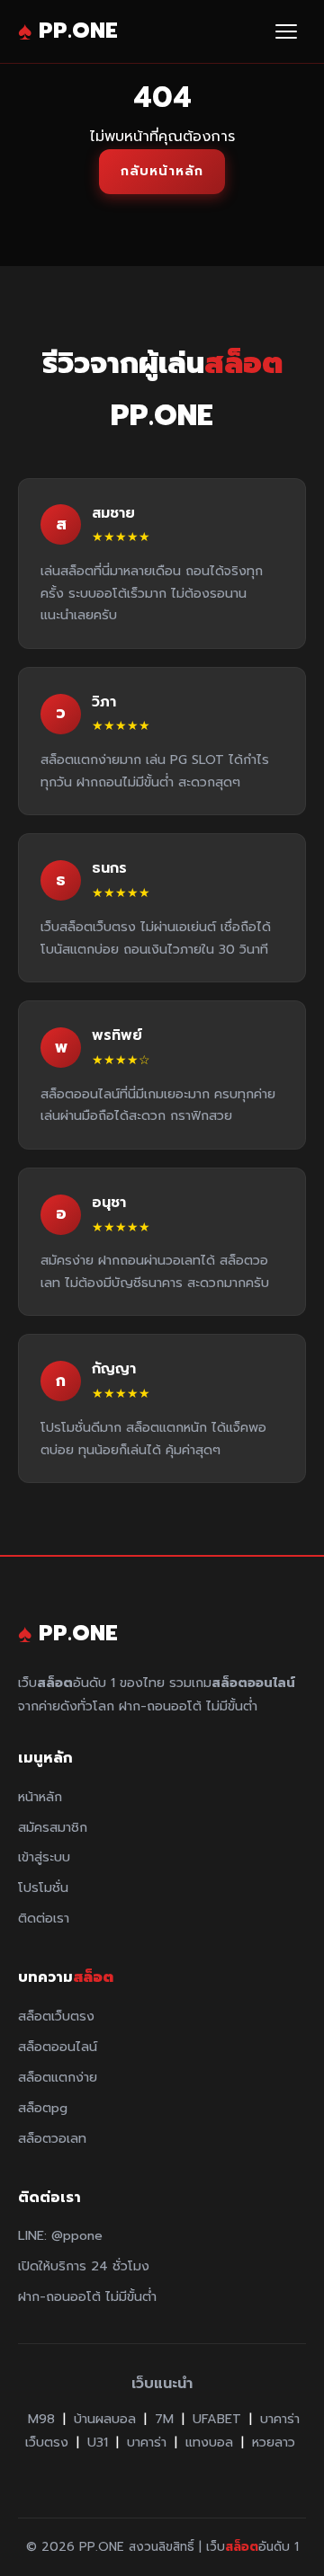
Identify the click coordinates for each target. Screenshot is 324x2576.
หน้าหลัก (40, 1797)
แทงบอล (209, 2442)
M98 (41, 2419)
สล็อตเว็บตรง (56, 2016)
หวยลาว (274, 2442)
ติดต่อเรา (44, 1918)
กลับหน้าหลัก (162, 171)
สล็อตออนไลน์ (58, 2047)
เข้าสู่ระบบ (44, 1857)
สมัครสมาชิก (53, 1827)
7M (164, 2419)
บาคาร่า (147, 2442)
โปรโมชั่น (43, 1888)
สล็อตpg (43, 2108)
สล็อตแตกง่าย (58, 2077)
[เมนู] (286, 31)
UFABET (217, 2419)
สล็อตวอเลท (52, 2138)
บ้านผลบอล (105, 2419)
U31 (98, 2442)
